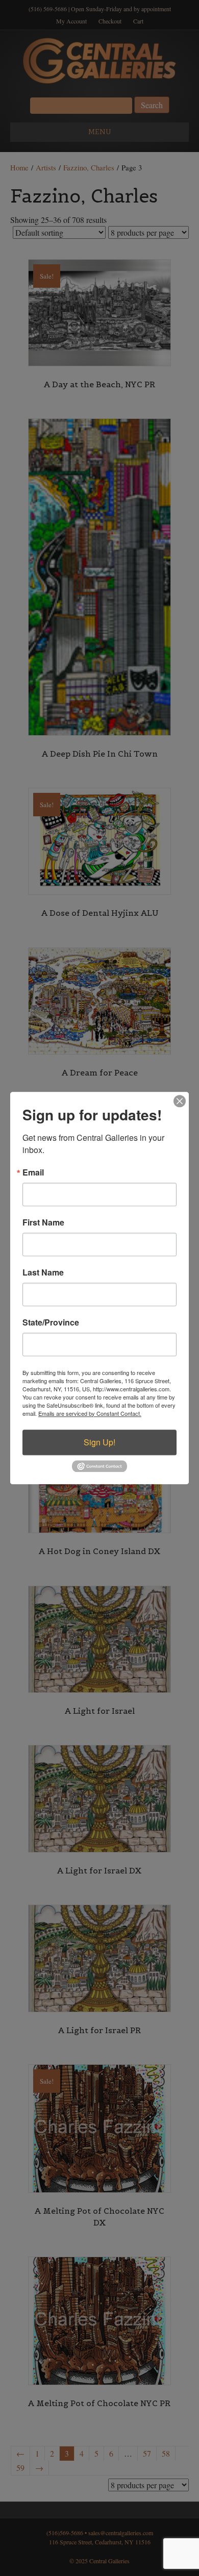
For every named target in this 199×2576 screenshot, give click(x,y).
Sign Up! (99, 1442)
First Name (43, 1222)
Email (33, 1172)
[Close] (180, 1101)
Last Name (43, 1272)
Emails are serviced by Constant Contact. (90, 1413)
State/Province (51, 1322)
